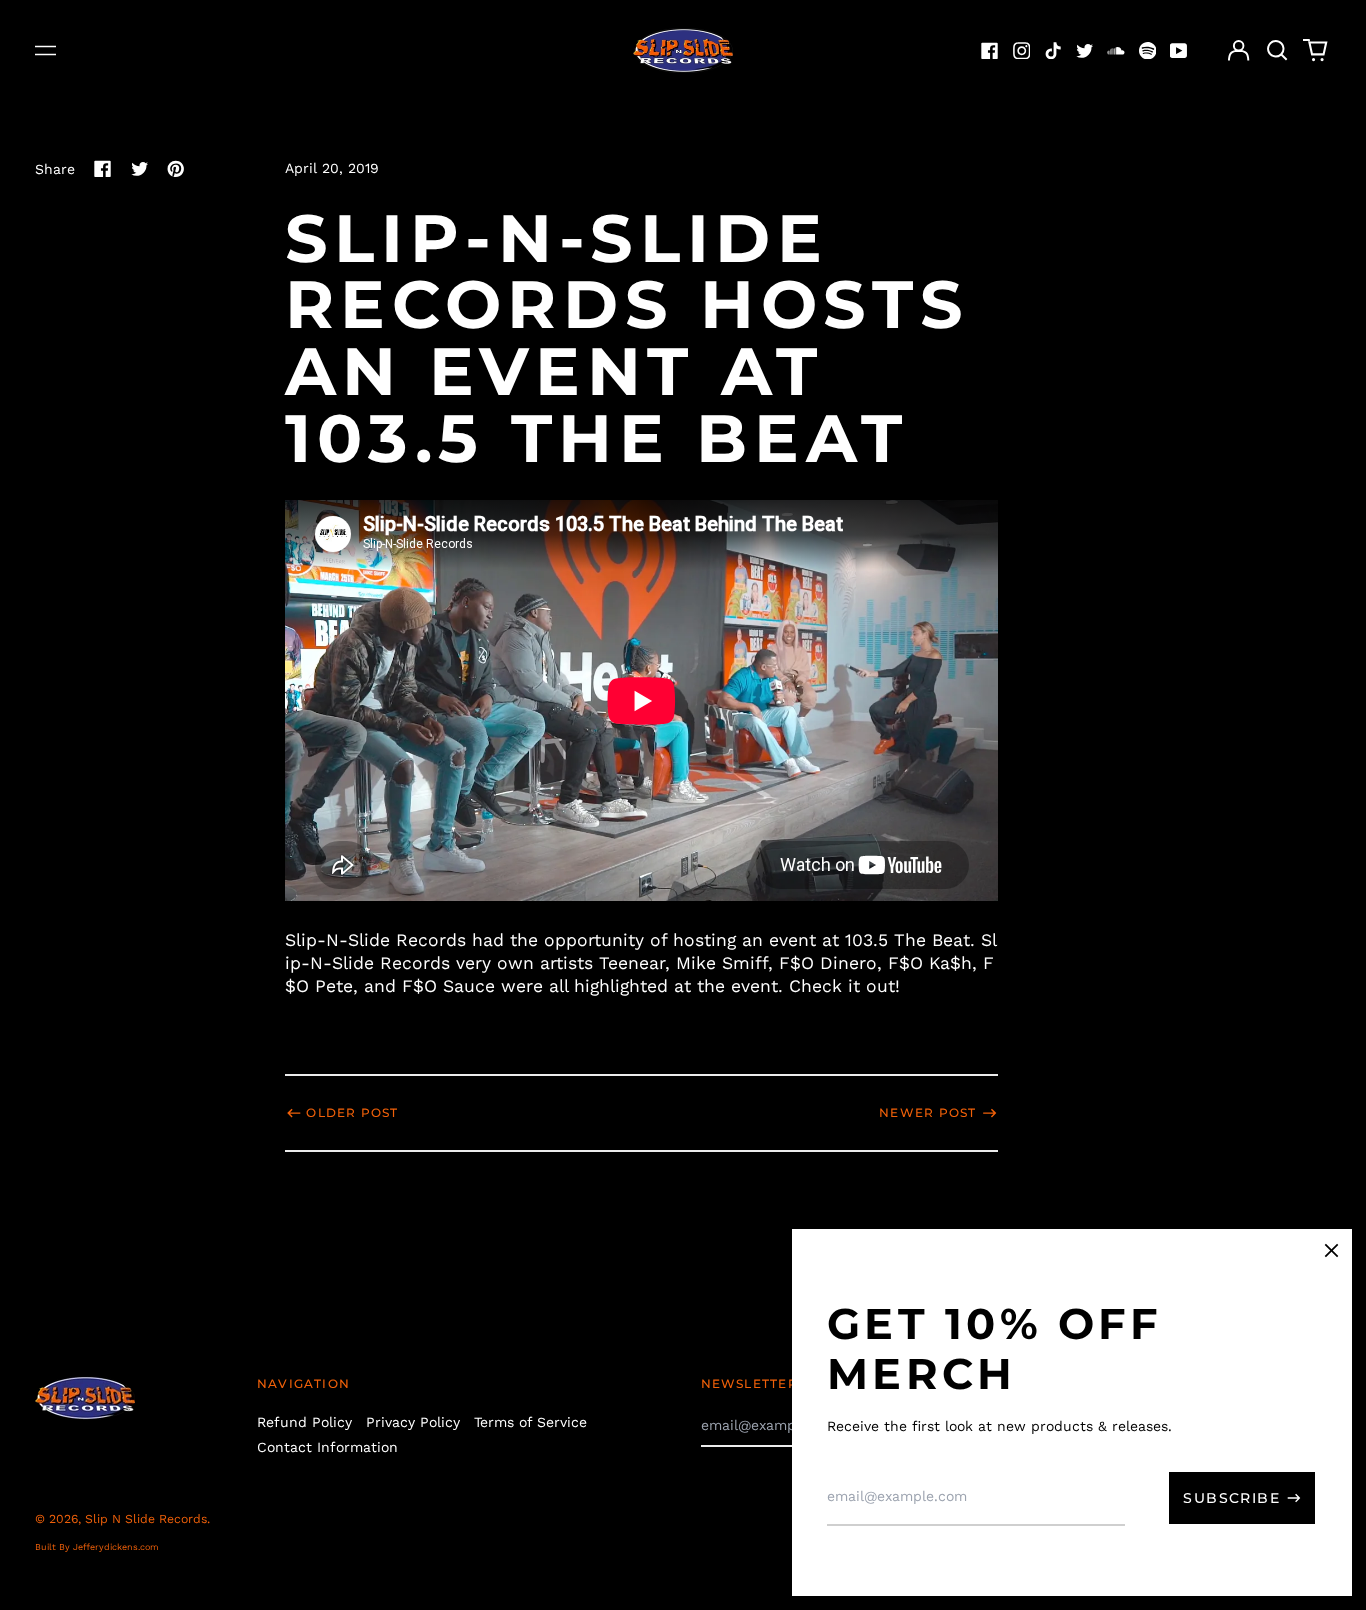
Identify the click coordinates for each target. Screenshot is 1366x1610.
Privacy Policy (413, 1422)
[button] (1277, 51)
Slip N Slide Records (146, 1519)
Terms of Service (530, 1422)
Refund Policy (304, 1422)
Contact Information (327, 1447)
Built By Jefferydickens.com (97, 1547)
